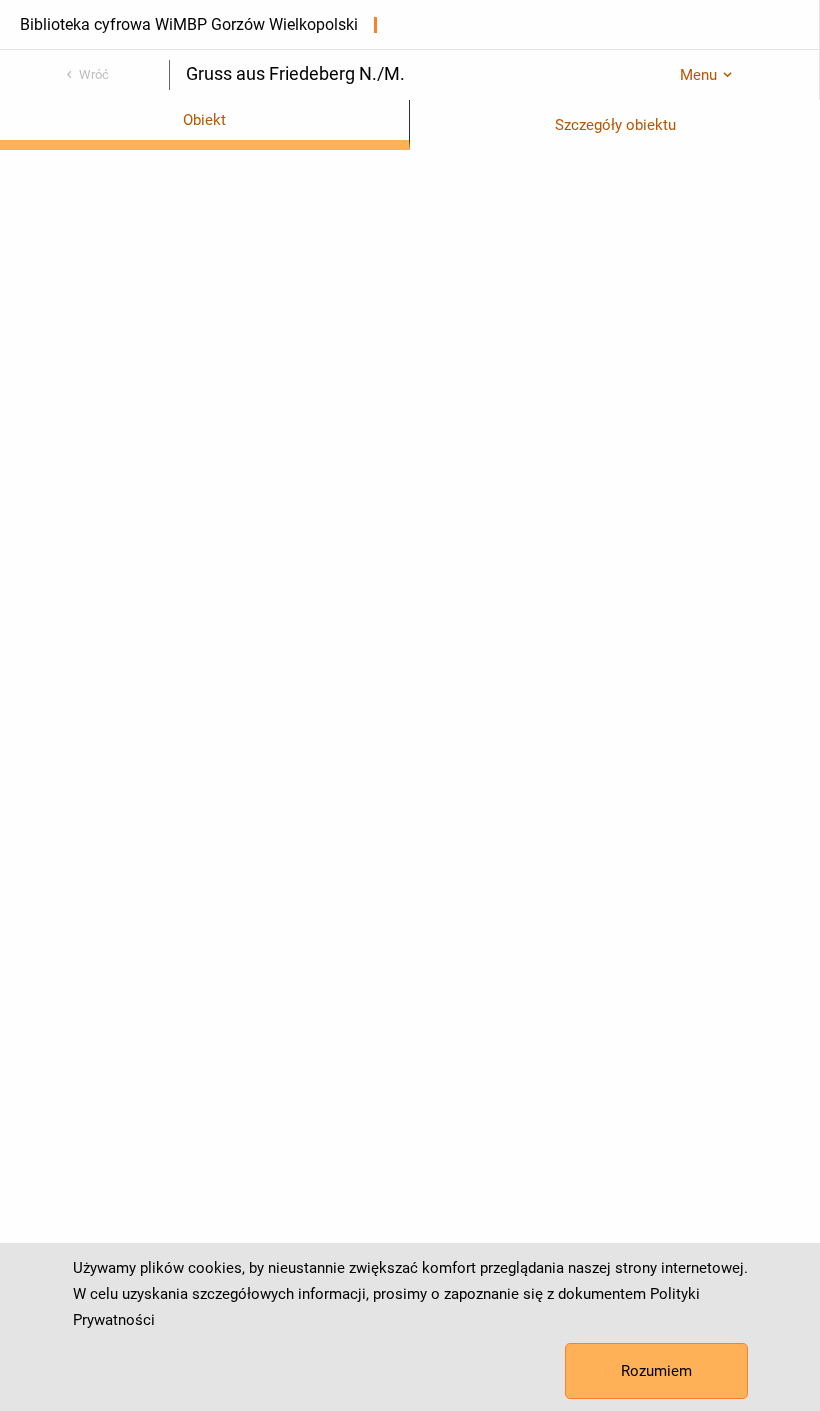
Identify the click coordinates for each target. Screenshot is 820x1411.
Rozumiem (656, 1371)
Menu (698, 75)
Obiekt (204, 120)
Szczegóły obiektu (615, 125)
